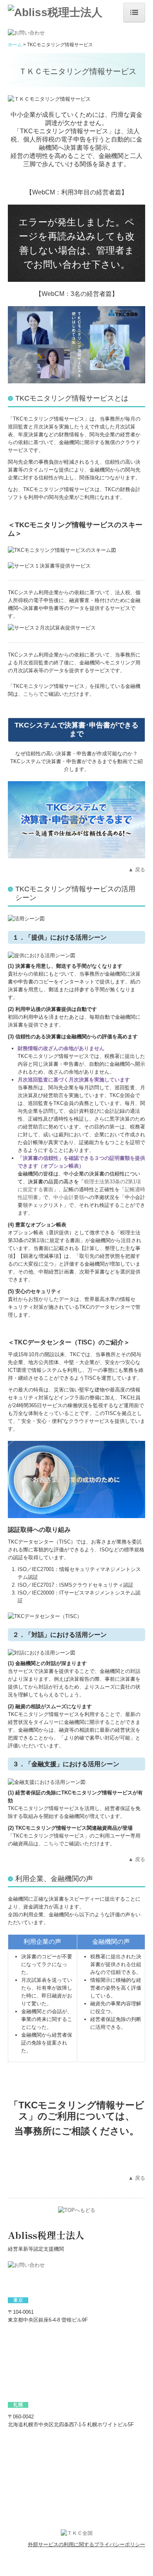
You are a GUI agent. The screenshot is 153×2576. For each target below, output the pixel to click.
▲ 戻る (137, 870)
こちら (31, 694)
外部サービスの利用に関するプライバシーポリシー (87, 2544)
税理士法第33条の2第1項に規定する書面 (79, 1182)
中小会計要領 (69, 1197)
